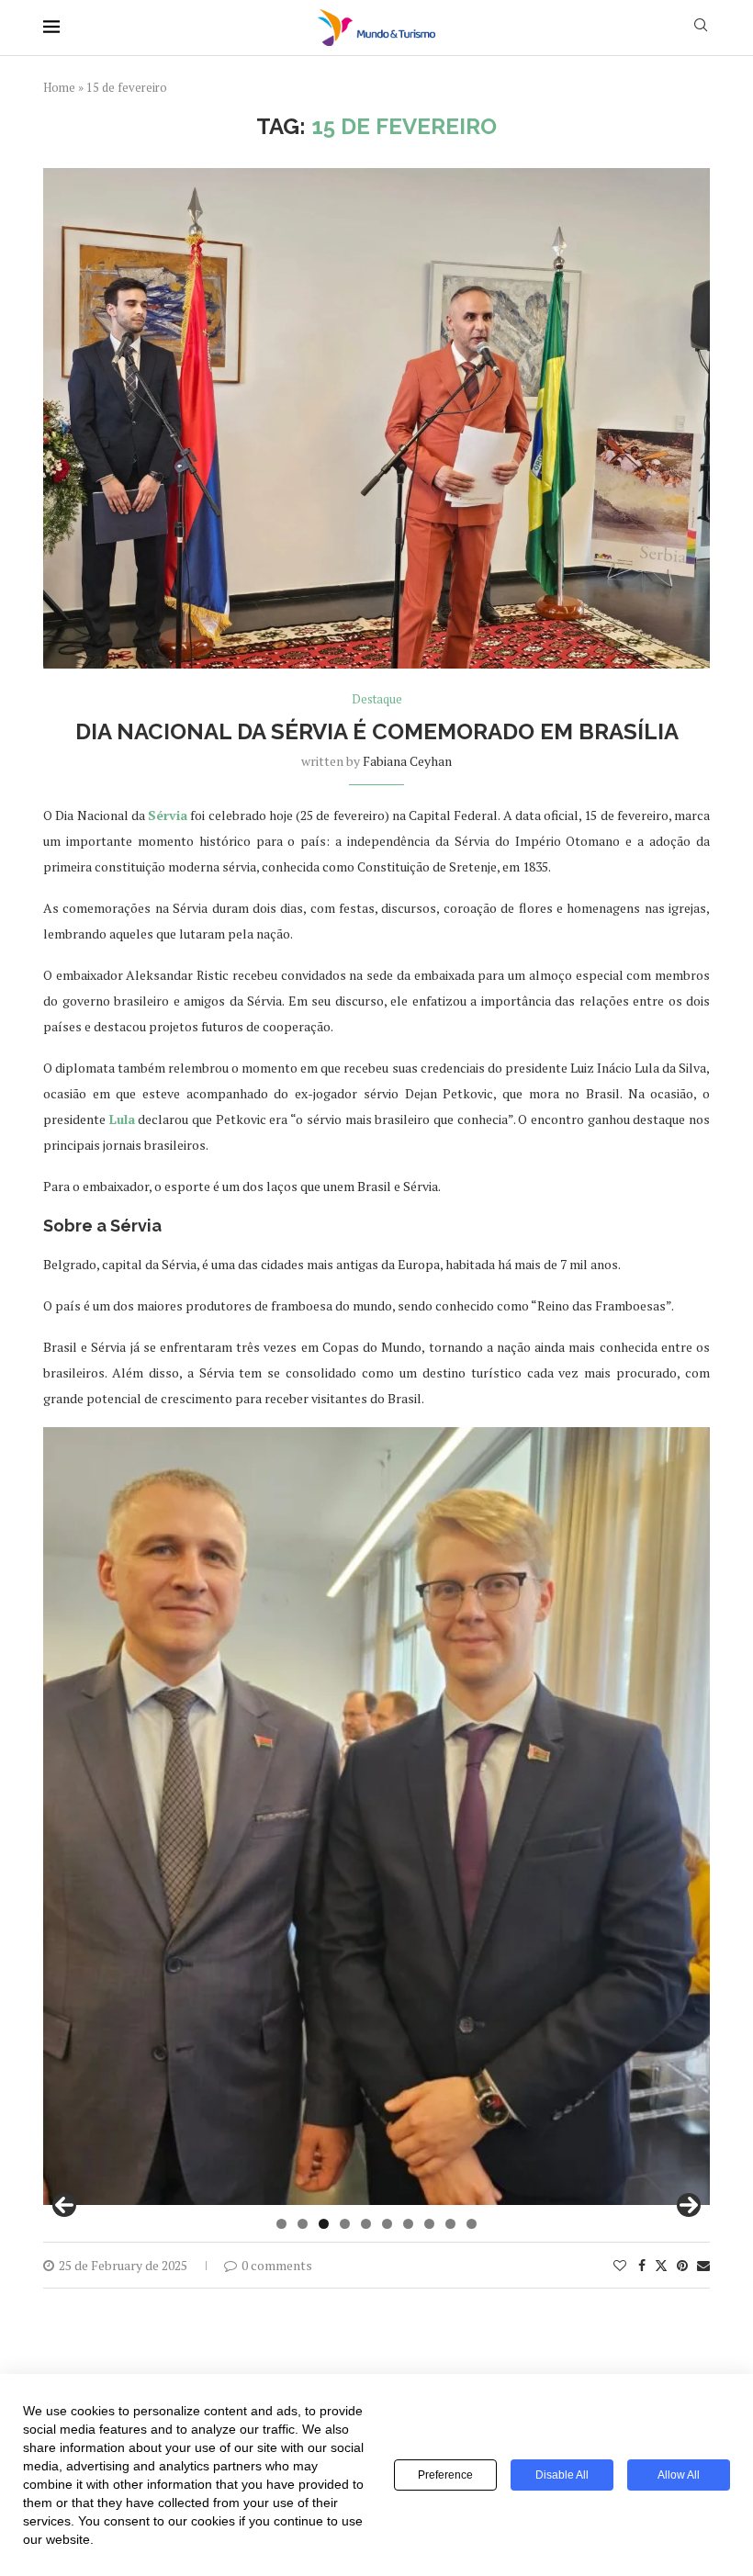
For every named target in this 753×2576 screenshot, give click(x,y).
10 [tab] (472, 2224)
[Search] (701, 27)
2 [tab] (303, 2224)
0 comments (277, 2265)
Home (59, 87)
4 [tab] (345, 2224)
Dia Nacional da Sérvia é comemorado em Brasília (377, 731)
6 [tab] (387, 2224)
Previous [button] (64, 2205)
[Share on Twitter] (661, 2265)
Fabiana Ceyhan (407, 761)
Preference (445, 2475)
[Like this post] (620, 2265)
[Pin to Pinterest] (682, 2265)
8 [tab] (429, 2224)
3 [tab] (324, 2224)
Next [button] (689, 2205)
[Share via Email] (703, 2265)
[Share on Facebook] (642, 2265)
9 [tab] (450, 2224)
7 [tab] (408, 2224)
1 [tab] (281, 2224)
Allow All (679, 2475)
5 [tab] (366, 2224)
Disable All (562, 2475)
